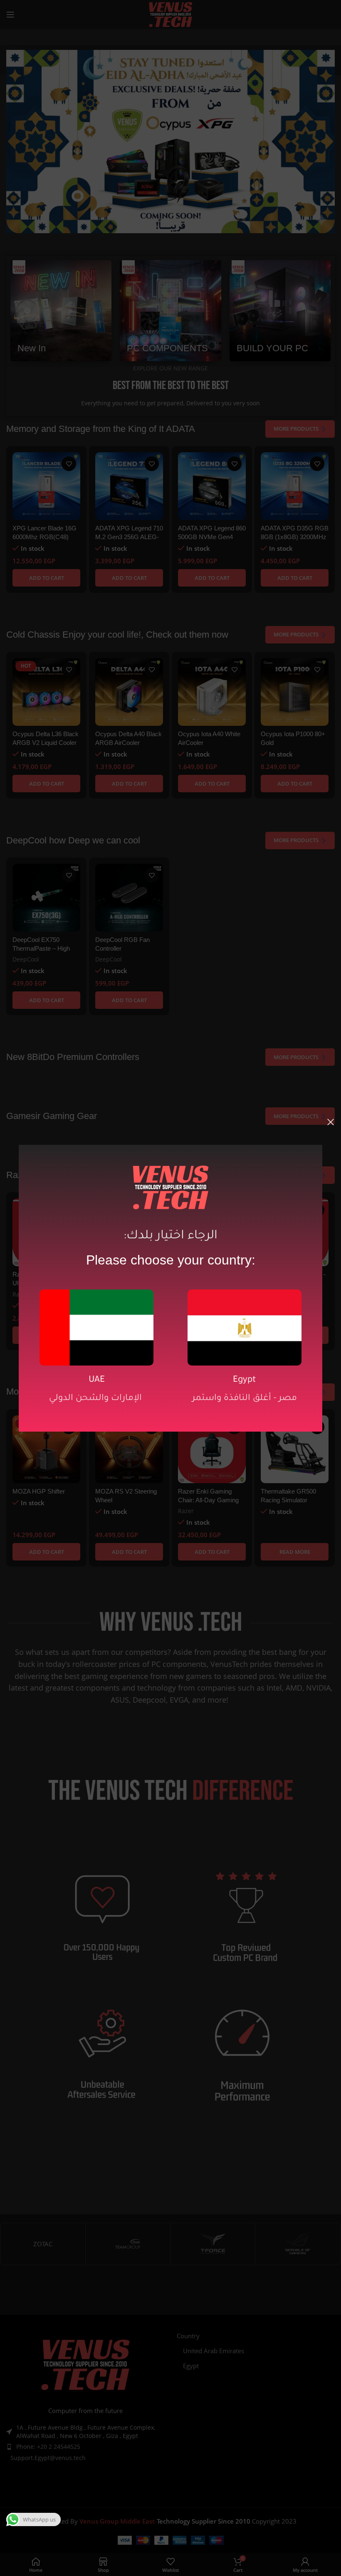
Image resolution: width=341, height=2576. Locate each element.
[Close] (331, 1122)
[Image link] (96, 1326)
